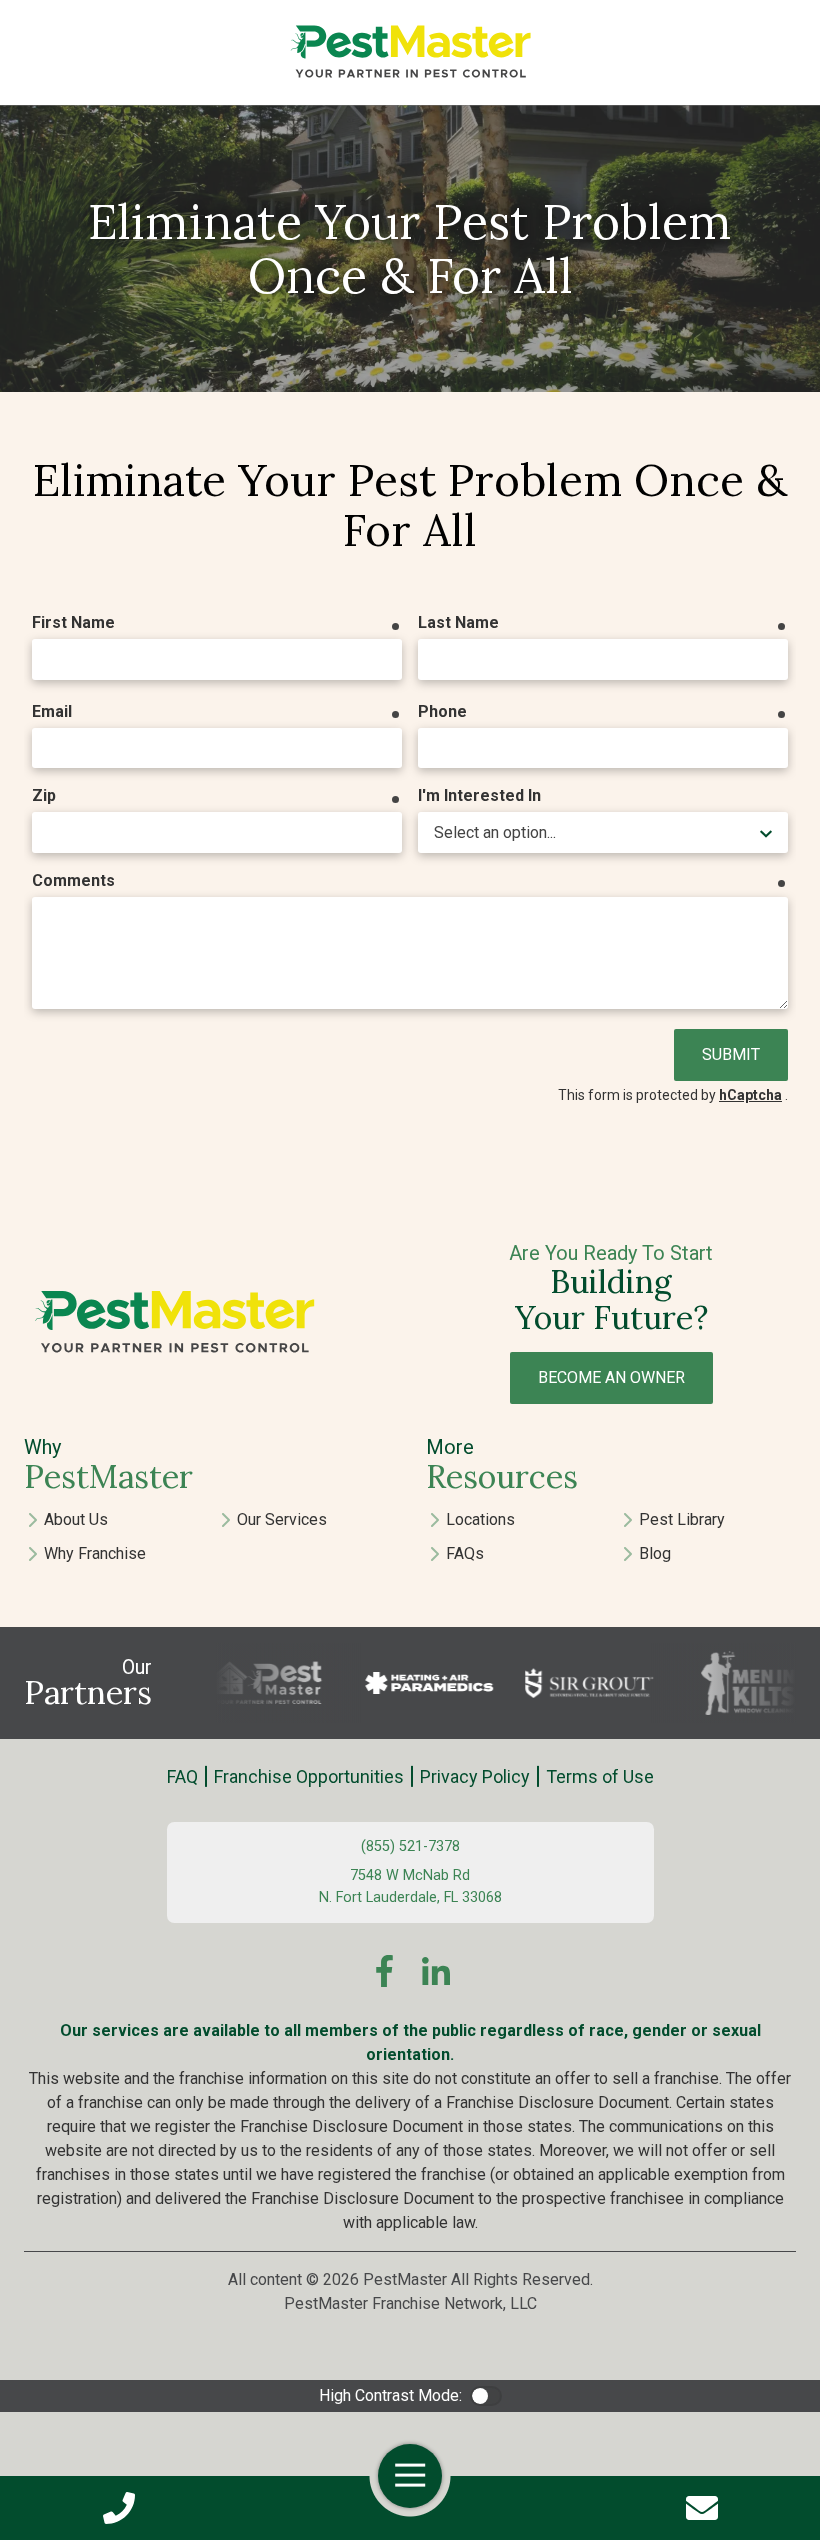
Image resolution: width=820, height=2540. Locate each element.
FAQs (465, 1553)
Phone (442, 711)
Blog (655, 1553)
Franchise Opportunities (309, 1776)
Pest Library (682, 1519)
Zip (44, 795)
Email (52, 711)
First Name (73, 622)
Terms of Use (600, 1776)
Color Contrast (486, 2396)
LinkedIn (436, 1971)
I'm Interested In (479, 795)
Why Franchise (95, 1553)
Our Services (282, 1519)
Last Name (458, 622)
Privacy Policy (475, 1776)
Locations (480, 1519)
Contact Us (701, 2508)
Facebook (384, 1971)
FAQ (182, 1776)
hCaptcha (750, 1095)
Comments (73, 880)
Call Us (118, 2508)
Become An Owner (611, 1377)
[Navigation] (410, 2476)
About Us (76, 1519)
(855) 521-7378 (410, 1846)
